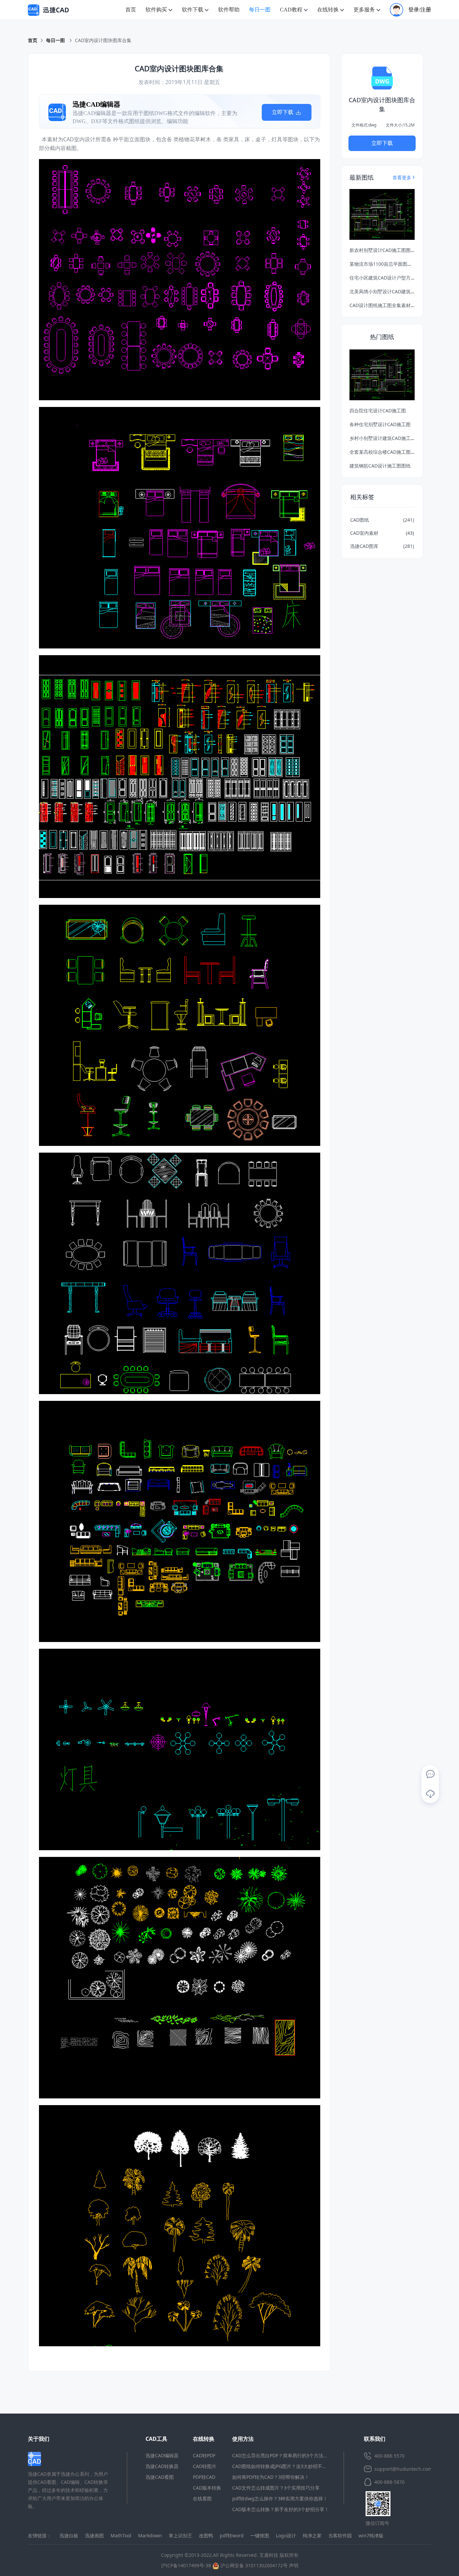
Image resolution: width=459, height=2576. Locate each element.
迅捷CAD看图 (160, 2477)
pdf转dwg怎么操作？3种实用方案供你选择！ (280, 2498)
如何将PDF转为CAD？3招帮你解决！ (271, 2477)
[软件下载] (430, 1794)
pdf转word (232, 2535)
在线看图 (202, 2498)
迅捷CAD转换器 (162, 2466)
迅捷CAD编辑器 (162, 2455)
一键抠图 (260, 2535)
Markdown (150, 2535)
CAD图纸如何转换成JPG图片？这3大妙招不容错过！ (287, 2466)
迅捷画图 (94, 2535)
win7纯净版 (371, 2535)
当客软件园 (340, 2535)
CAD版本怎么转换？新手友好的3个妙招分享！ (281, 2509)
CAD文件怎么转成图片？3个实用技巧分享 (276, 2488)
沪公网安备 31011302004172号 (253, 2565)
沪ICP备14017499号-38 (186, 2565)
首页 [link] (33, 40)
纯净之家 (312, 2535)
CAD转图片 (205, 2466)
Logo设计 (286, 2535)
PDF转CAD (204, 2477)
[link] (103, 40)
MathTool (121, 2535)
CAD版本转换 (207, 2488)
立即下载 (283, 112)
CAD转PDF (204, 2455)
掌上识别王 (180, 2535)
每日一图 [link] (56, 40)
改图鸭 (206, 2535)
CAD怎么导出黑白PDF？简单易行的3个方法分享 (282, 2455)
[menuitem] (131, 10)
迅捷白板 (69, 2535)
